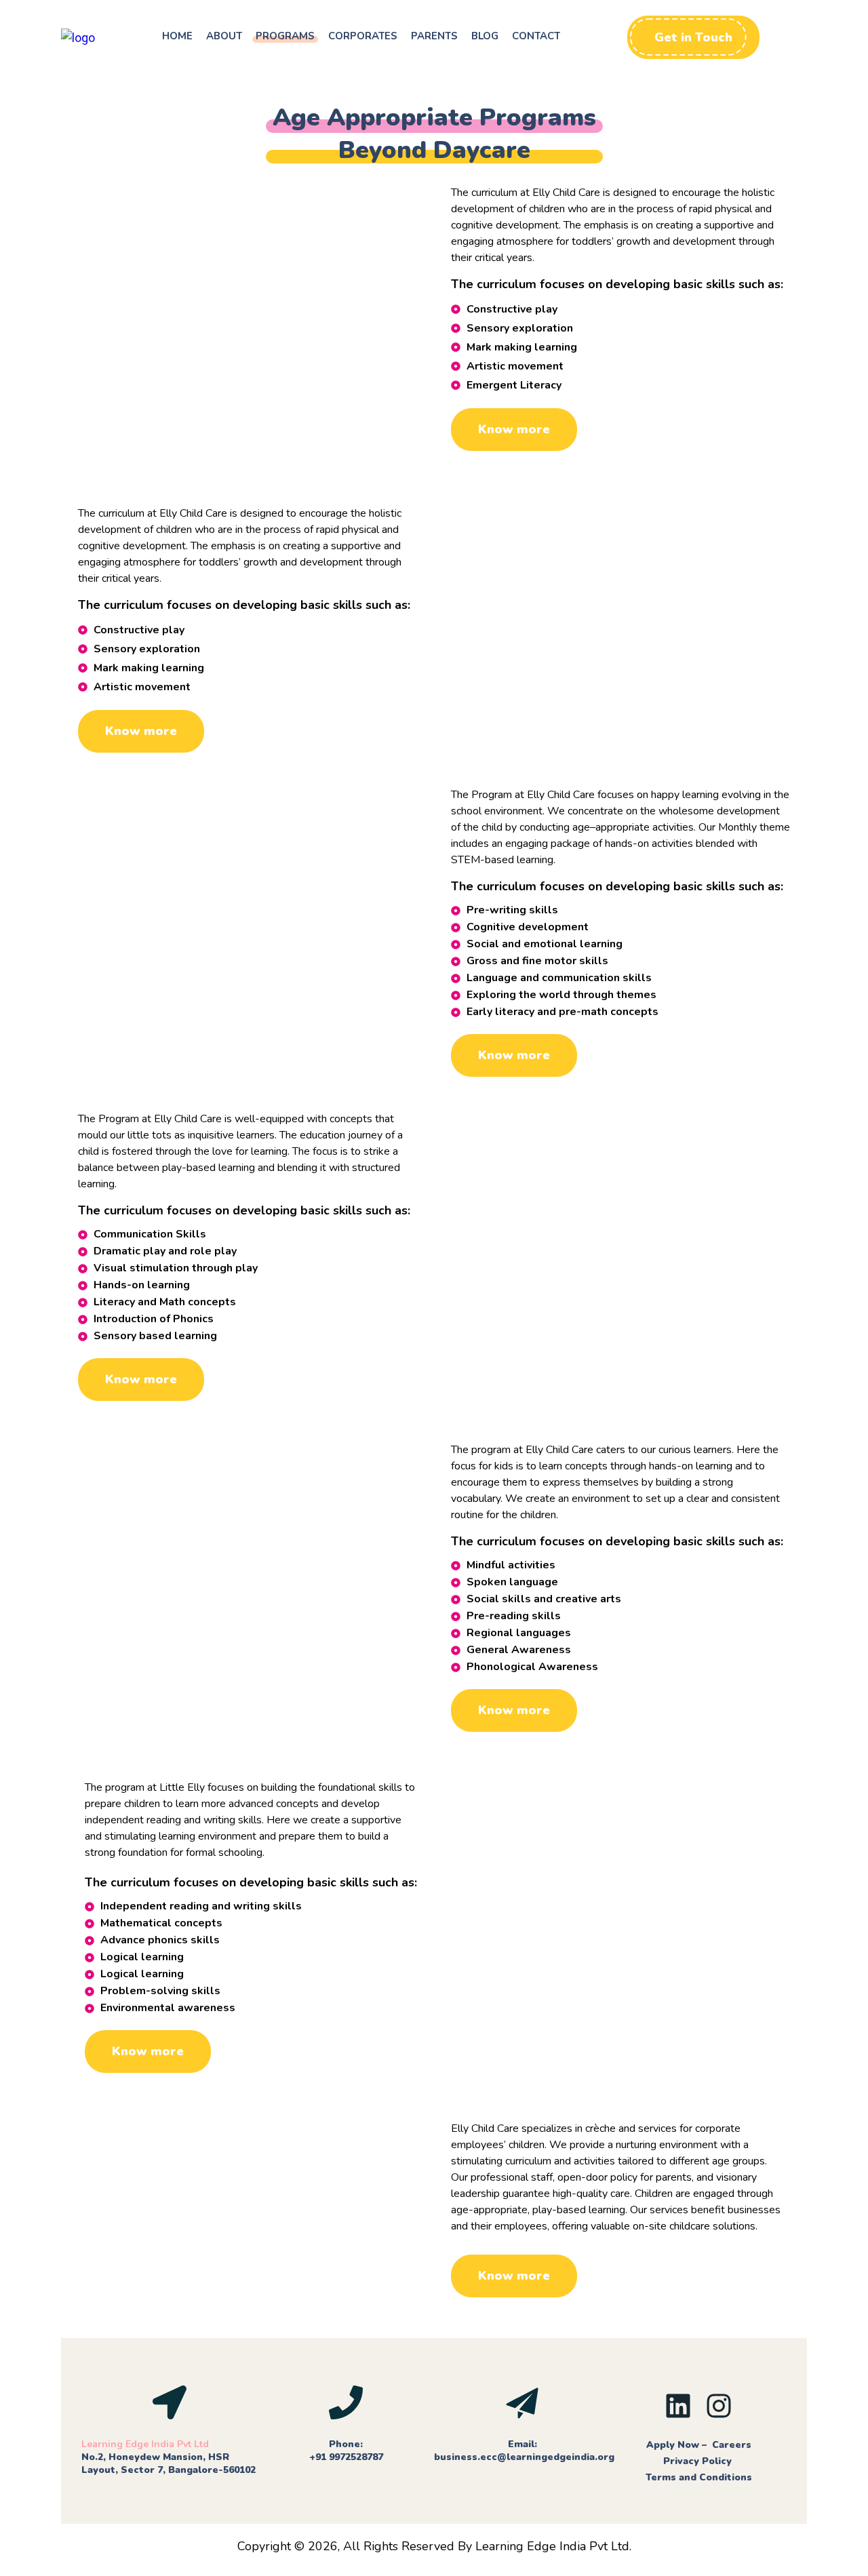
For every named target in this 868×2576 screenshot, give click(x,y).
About (224, 36)
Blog (485, 36)
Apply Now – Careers (699, 2445)
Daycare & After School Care (251, 2174)
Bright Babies (248, 238)
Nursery (478, 1164)
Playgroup (113, 840)
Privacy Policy (699, 2461)
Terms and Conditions (699, 2477)
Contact (536, 36)
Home (177, 36)
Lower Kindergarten (251, 1495)
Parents (434, 36)
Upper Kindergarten (518, 1833)
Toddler (477, 559)
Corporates (363, 36)
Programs (285, 36)
